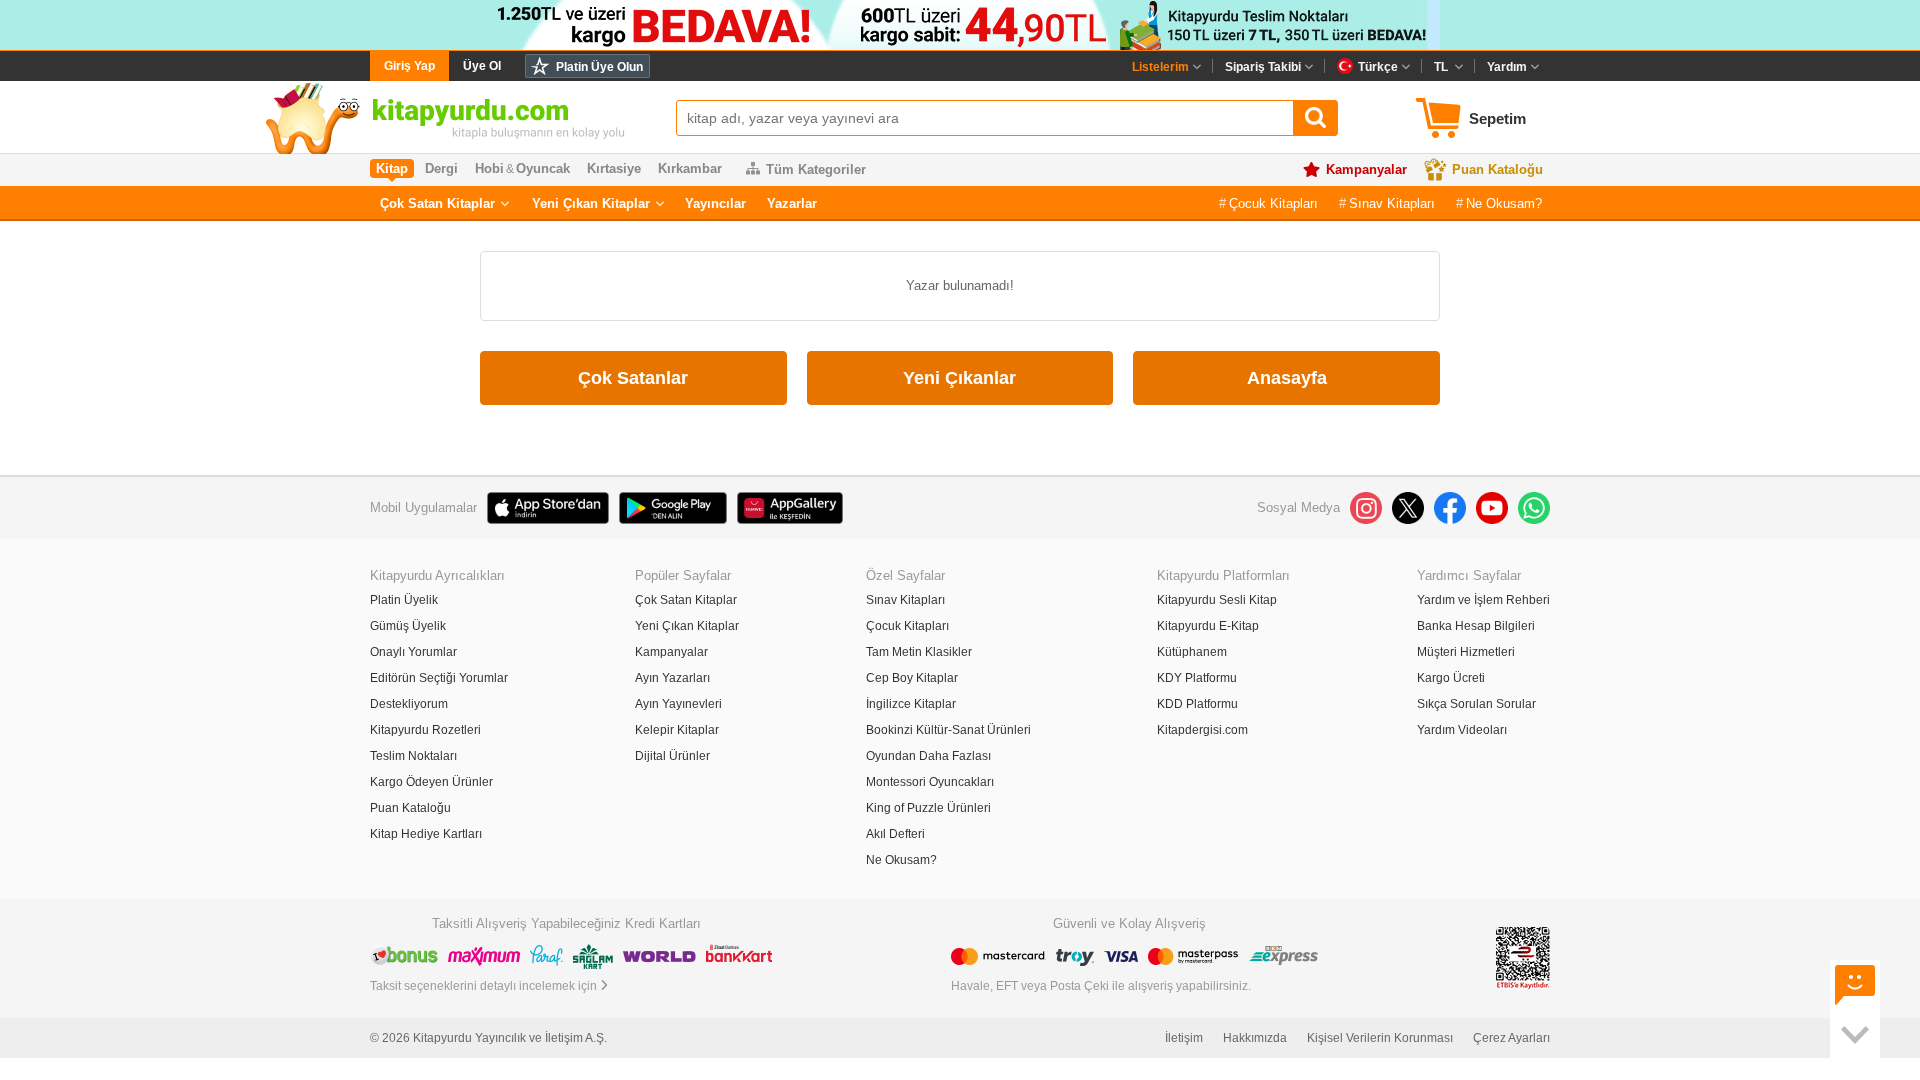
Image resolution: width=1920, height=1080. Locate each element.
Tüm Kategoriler (816, 169)
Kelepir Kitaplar (677, 730)
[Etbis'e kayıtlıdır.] (1523, 957)
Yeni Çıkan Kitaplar (591, 203)
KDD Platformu (1197, 704)
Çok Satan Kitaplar (437, 203)
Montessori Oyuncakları (930, 782)
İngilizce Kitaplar (911, 704)
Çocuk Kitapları (1273, 203)
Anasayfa (1287, 378)
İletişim (1184, 1038)
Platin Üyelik (404, 600)
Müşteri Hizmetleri (1466, 652)
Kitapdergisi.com (1202, 730)
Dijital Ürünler (672, 756)
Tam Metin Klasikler (919, 652)
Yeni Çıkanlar (959, 378)
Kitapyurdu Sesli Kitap (1217, 600)
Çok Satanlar (633, 378)
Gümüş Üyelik (408, 626)
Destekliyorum (409, 704)
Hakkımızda (1255, 1038)
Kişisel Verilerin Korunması (1380, 1038)
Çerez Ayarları (1511, 1038)
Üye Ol (482, 66)
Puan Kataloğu (1497, 169)
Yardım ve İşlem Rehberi (1483, 600)
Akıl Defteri (895, 834)
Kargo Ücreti (1451, 678)
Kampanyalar (1366, 169)
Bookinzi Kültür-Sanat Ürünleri (948, 730)
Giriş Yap (409, 66)
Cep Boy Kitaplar (912, 678)
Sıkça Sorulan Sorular (1476, 704)
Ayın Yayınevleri (678, 704)
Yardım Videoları (1462, 730)
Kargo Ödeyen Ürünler (431, 782)
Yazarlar (792, 203)
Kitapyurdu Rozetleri (425, 730)
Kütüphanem (1192, 652)
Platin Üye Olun (599, 67)
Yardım (1507, 67)
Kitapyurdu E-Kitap (1208, 626)
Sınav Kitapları (1392, 203)
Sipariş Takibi (1263, 67)
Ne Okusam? (1504, 203)
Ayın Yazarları (672, 678)
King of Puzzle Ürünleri (928, 808)
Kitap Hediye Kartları (426, 834)
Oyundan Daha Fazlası (928, 756)
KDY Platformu (1197, 678)
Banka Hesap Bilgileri (1476, 626)
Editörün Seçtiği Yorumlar (439, 678)
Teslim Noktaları (413, 756)
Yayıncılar (715, 203)
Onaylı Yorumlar (413, 652)
